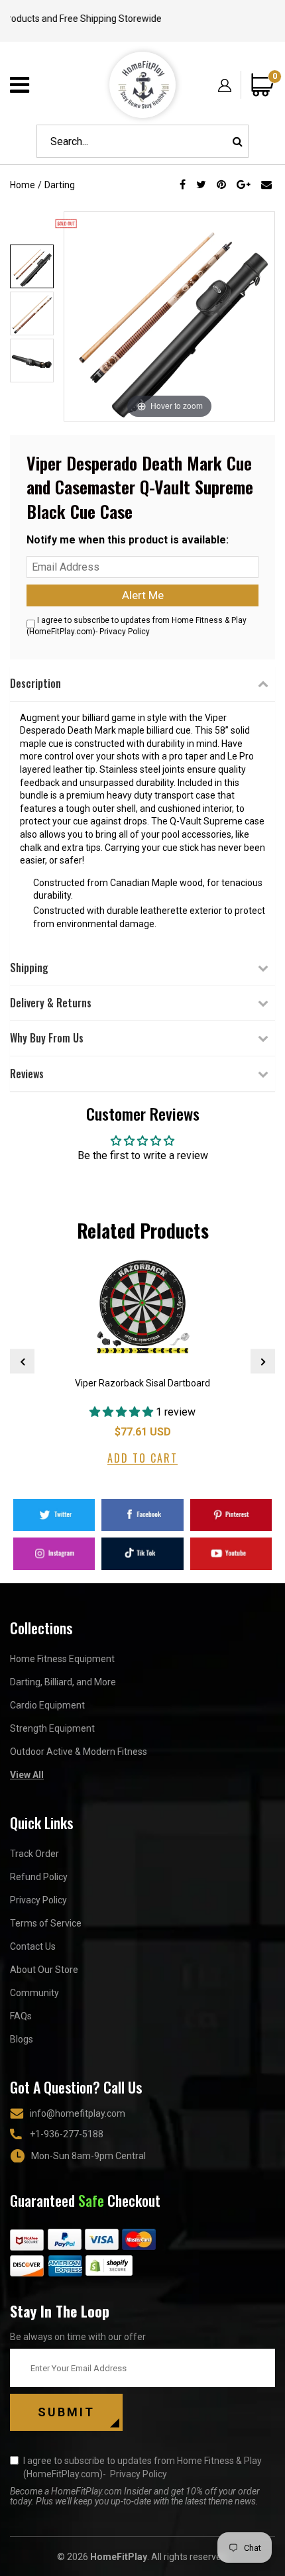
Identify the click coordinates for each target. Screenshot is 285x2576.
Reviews (27, 1074)
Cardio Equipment (47, 1705)
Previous (22, 1362)
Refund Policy (39, 1877)
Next (263, 1362)
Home (23, 185)
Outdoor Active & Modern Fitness (79, 1752)
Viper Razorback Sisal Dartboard (142, 1383)
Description (35, 683)
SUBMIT (66, 2412)
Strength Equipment (52, 1728)
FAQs (21, 2016)
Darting (60, 185)
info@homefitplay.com (78, 2113)
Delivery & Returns (51, 1003)
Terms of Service (46, 1923)
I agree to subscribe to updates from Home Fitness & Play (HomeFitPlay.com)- (142, 2467)
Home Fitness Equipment (62, 1659)
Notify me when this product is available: (128, 540)
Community (34, 1993)
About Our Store (44, 1970)
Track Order (34, 1854)
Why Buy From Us (47, 1038)
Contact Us (33, 1946)
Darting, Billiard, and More (63, 1682)
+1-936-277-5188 (67, 2134)
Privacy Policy (125, 632)
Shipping (29, 968)
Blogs (22, 2039)
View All (27, 1775)
